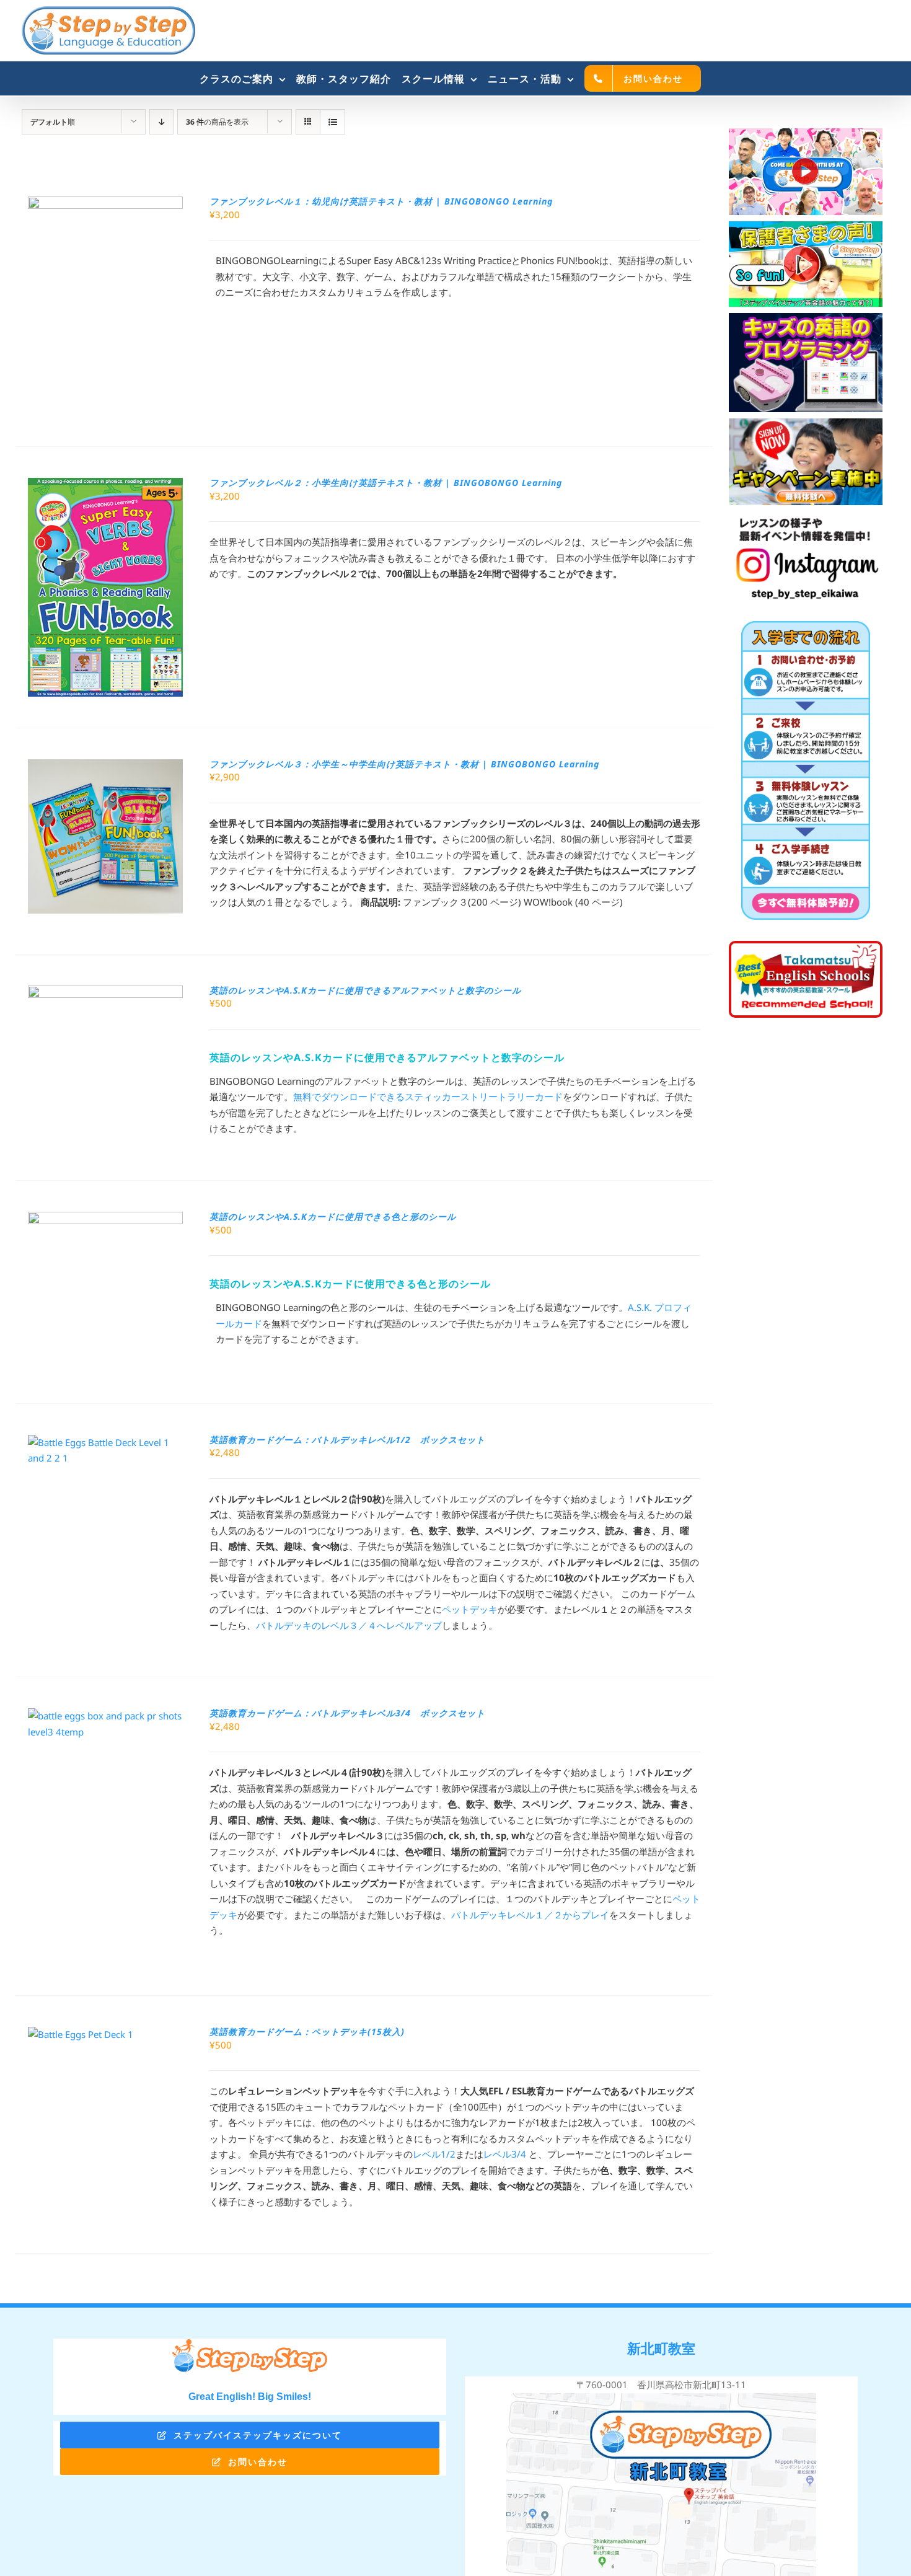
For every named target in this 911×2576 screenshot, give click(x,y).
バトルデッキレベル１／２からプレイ (530, 1915)
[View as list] (332, 122)
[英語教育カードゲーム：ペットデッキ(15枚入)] (81, 2034)
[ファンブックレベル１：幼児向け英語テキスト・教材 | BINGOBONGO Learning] (105, 204)
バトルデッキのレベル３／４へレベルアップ (349, 1625)
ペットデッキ (470, 1609)
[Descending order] (161, 122)
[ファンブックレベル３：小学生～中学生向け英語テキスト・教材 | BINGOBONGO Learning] (105, 767)
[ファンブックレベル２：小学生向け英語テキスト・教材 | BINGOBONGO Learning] (105, 485)
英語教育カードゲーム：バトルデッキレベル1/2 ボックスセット (347, 1440)
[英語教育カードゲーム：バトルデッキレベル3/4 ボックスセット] (105, 1716)
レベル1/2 (434, 2154)
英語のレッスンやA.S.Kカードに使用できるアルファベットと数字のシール (365, 990)
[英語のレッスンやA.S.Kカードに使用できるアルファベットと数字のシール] (105, 993)
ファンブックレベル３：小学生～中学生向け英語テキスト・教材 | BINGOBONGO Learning (404, 764)
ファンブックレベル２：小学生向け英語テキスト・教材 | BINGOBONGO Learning (386, 483)
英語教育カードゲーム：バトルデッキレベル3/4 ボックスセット (347, 1713)
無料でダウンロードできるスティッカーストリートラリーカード (428, 1096)
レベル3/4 (506, 2154)
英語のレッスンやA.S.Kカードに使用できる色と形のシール (333, 1216)
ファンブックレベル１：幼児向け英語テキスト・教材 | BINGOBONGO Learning (381, 201)
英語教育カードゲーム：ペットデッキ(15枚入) (307, 2031)
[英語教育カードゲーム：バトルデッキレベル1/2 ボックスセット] (105, 1442)
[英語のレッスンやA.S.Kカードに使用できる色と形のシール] (105, 1219)
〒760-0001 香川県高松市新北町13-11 (661, 2384)
